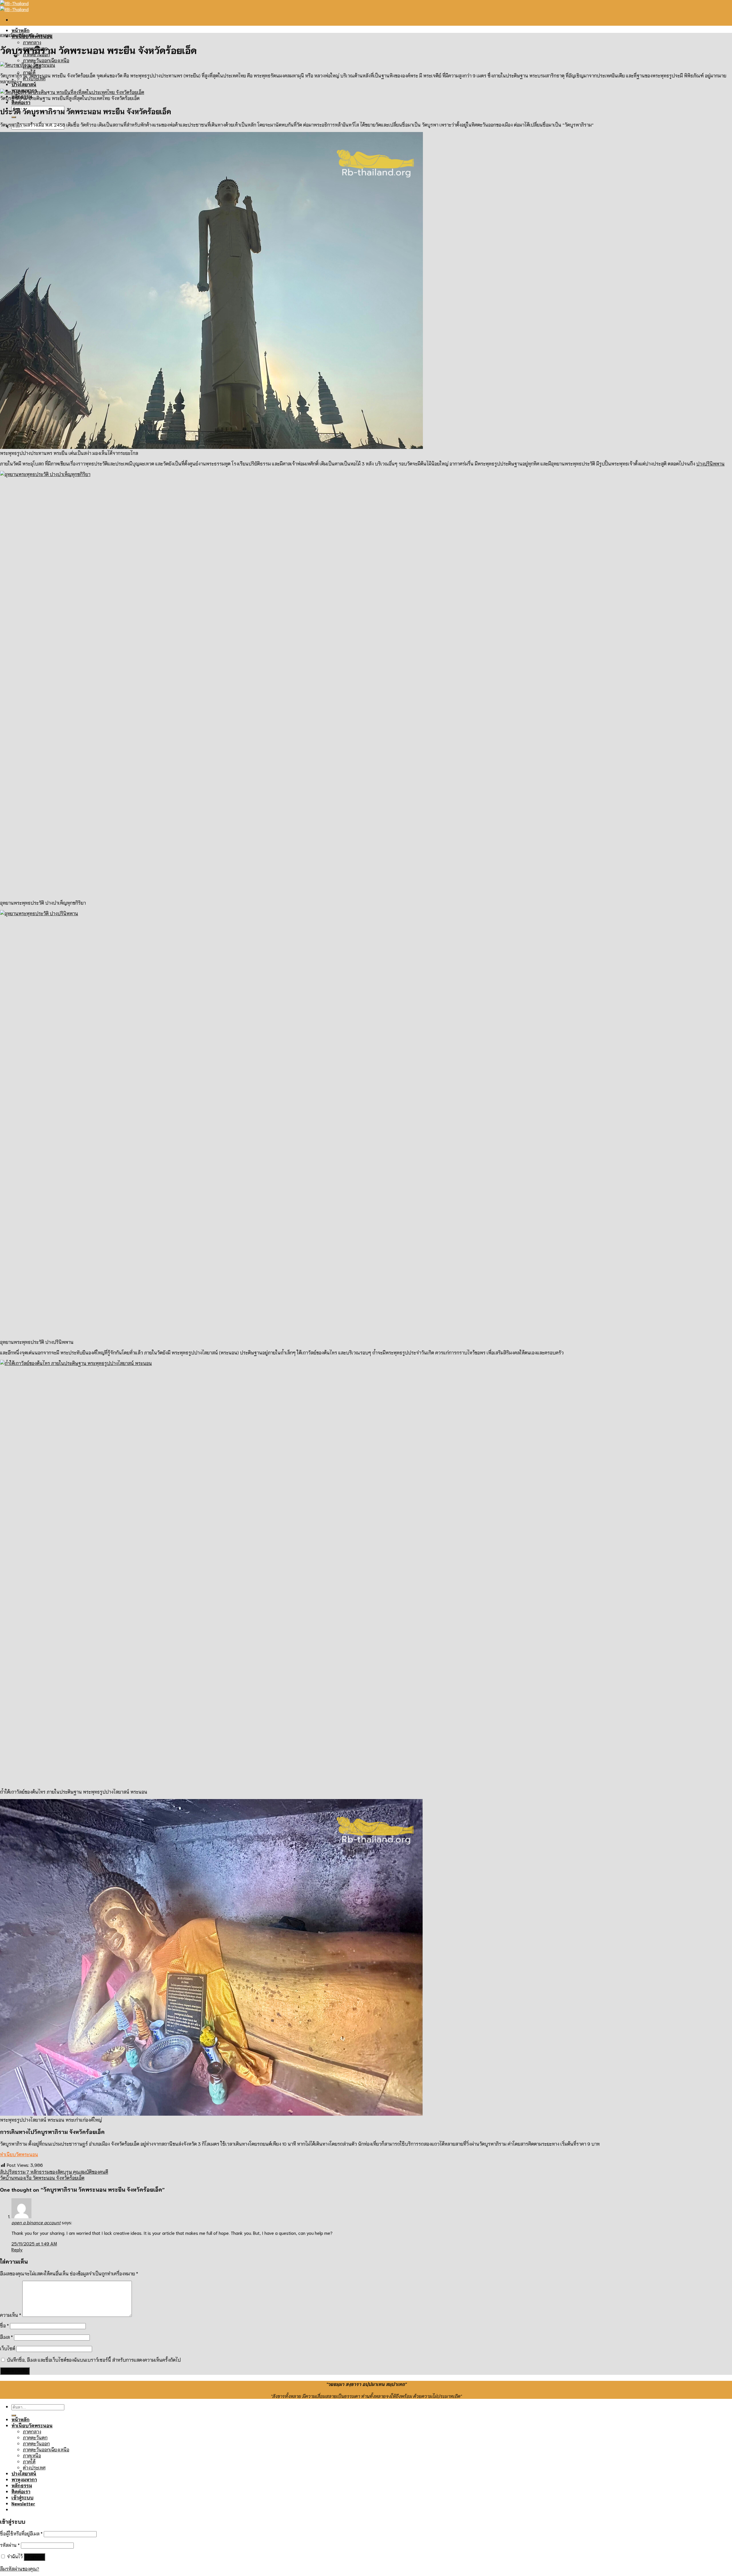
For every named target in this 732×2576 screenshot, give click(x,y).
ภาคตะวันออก (36, 2443)
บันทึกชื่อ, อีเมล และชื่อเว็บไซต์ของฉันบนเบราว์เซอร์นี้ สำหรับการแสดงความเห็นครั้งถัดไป (94, 2360)
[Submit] (14, 117)
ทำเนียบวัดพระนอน (19, 2154)
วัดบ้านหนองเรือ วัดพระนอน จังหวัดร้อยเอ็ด (42, 2178)
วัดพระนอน (44, 35)
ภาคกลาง (32, 42)
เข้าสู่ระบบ (34, 2557)
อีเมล (6, 2337)
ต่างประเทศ (34, 2467)
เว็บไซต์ (8, 2348)
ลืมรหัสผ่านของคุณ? (20, 2568)
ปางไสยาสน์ (24, 84)
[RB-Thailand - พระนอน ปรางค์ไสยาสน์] (14, 6)
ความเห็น (11, 2315)
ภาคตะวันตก (35, 2437)
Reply (17, 2249)
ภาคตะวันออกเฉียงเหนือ (46, 60)
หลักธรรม (22, 2485)
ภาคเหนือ (32, 2455)
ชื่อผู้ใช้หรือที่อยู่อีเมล (21, 2533)
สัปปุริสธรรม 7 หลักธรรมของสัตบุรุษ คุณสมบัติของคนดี (54, 2172)
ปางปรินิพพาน (710, 463)
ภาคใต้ (29, 2461)
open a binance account (36, 2222)
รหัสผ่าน (10, 2545)
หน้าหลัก (20, 30)
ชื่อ (4, 2325)
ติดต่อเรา (21, 102)
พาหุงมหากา (24, 2479)
